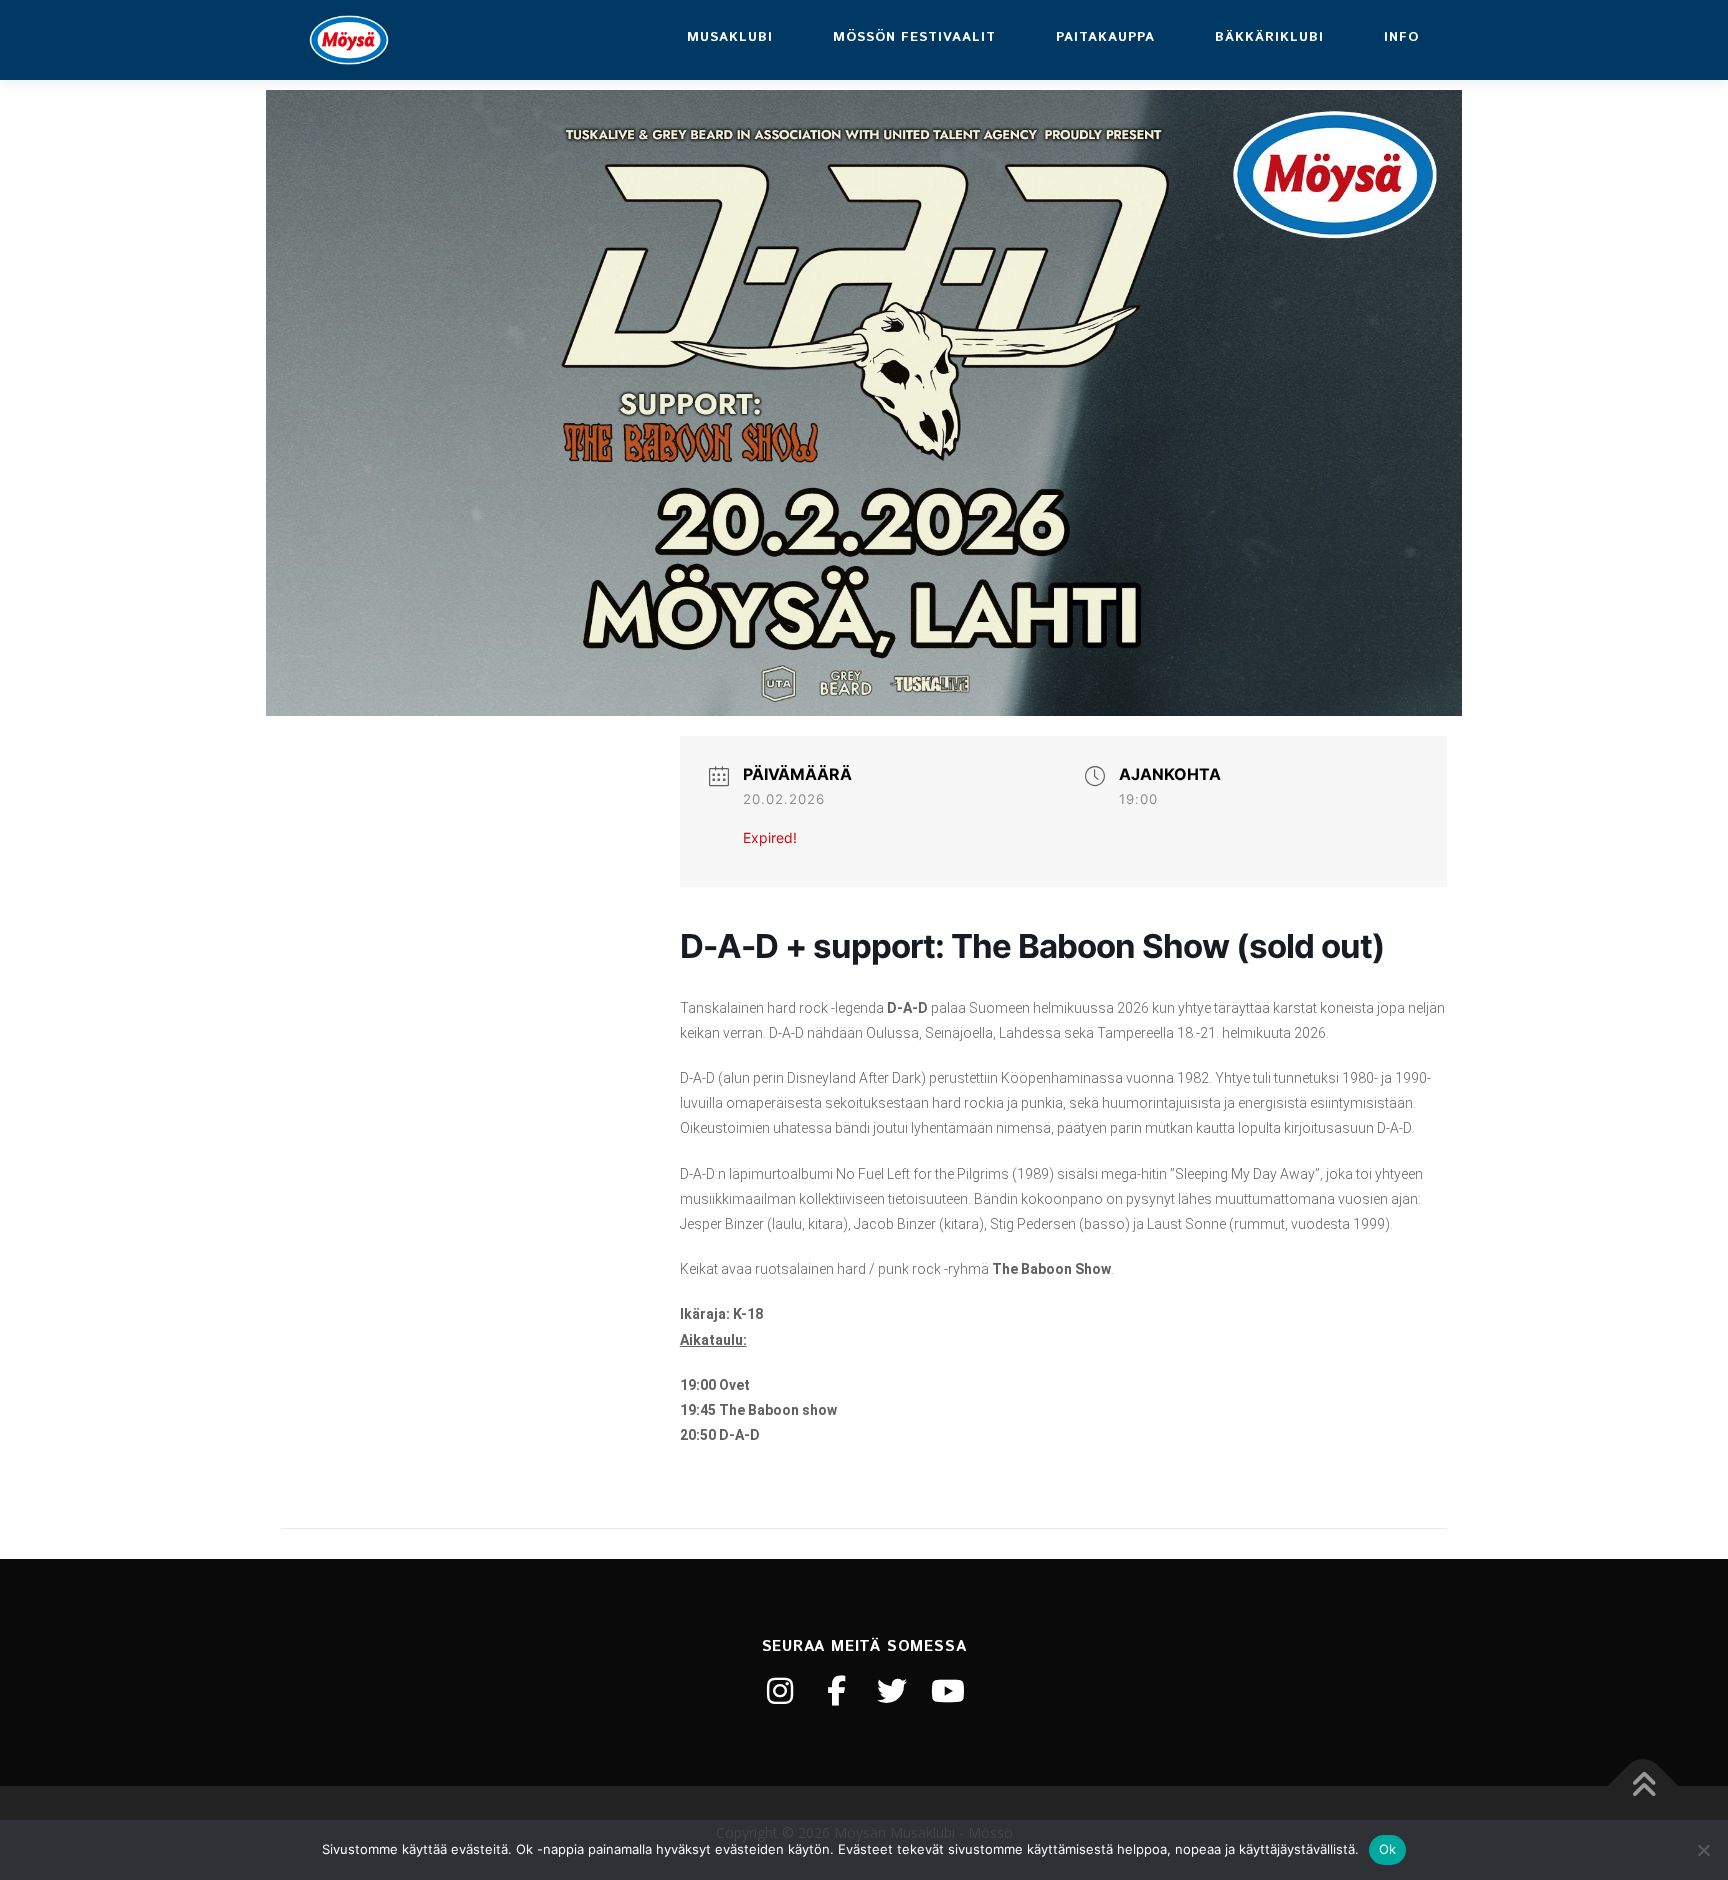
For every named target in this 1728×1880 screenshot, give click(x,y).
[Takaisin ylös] (1643, 1785)
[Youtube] (948, 1691)
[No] (1703, 1850)
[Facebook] (836, 1691)
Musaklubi (730, 37)
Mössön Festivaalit (914, 37)
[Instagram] (780, 1691)
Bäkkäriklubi (1269, 37)
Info (1401, 37)
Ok (1388, 1849)
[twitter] (892, 1691)
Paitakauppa (1105, 37)
